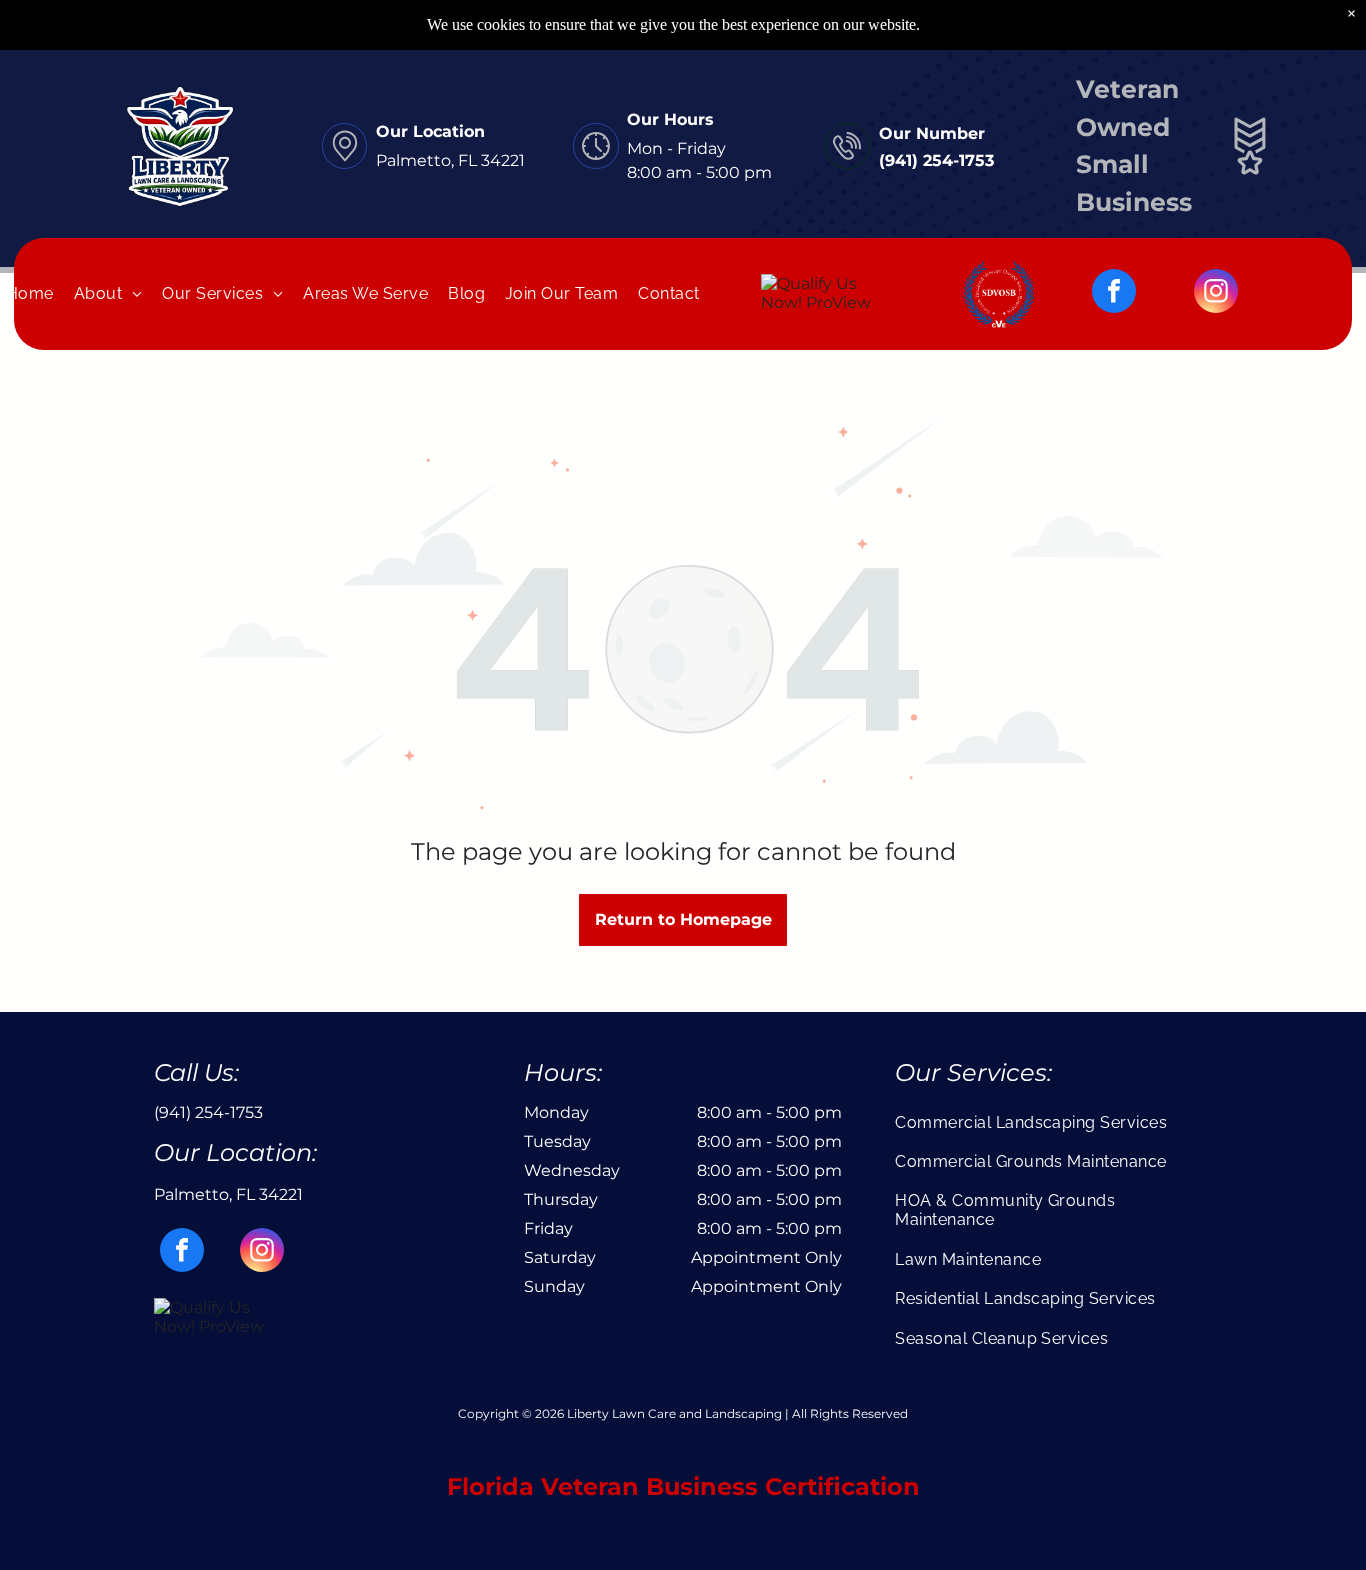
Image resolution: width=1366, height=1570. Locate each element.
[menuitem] (108, 293)
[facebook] (1114, 293)
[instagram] (1216, 293)
